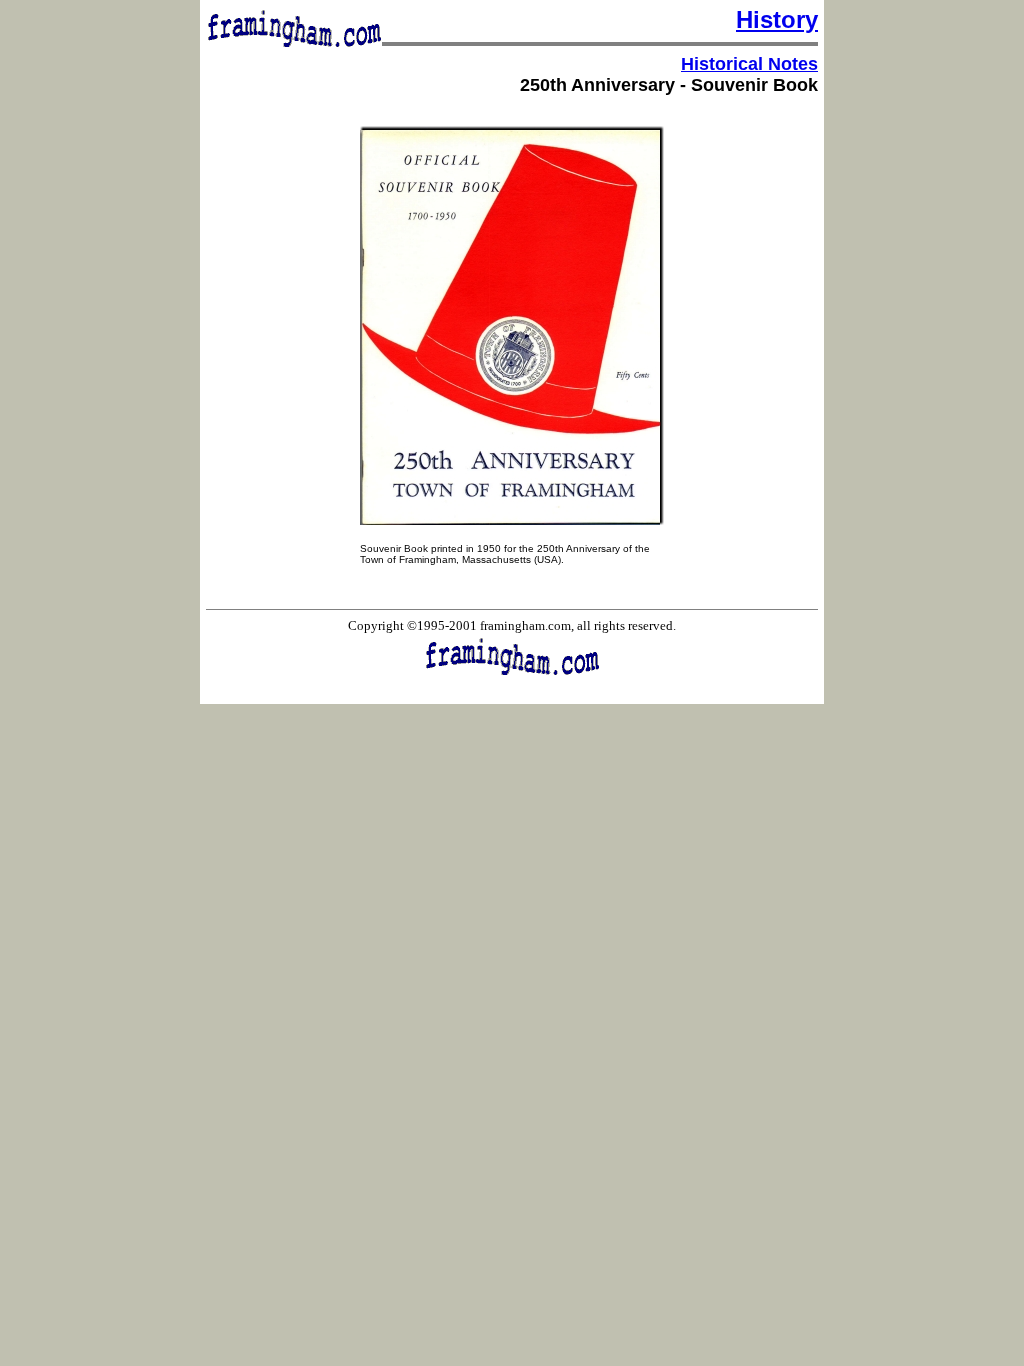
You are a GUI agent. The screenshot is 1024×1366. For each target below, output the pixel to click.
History (777, 19)
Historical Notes (749, 64)
